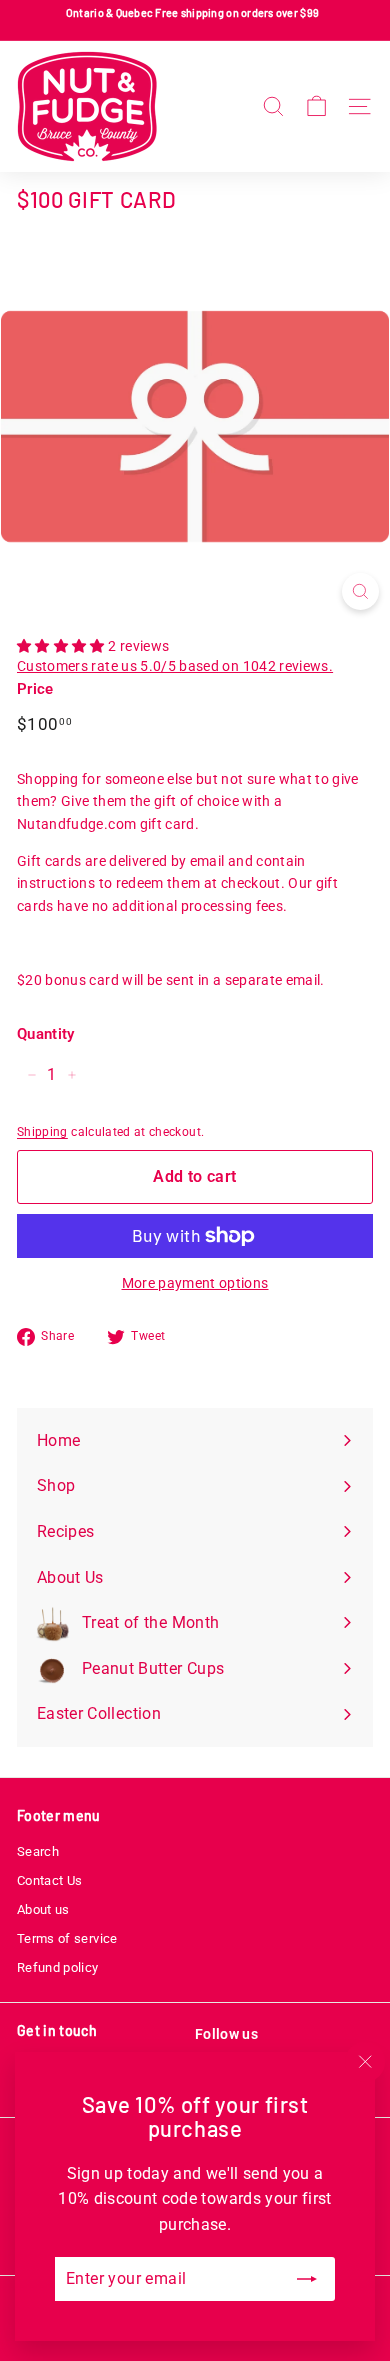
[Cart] (316, 106)
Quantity (46, 1034)
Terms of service (67, 1938)
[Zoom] (360, 591)
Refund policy (58, 1967)
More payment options (195, 1283)
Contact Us (50, 1880)
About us (43, 1909)
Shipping (42, 1132)
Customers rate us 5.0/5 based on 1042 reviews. (175, 666)
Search (38, 1851)
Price (35, 689)
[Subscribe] (307, 2279)
